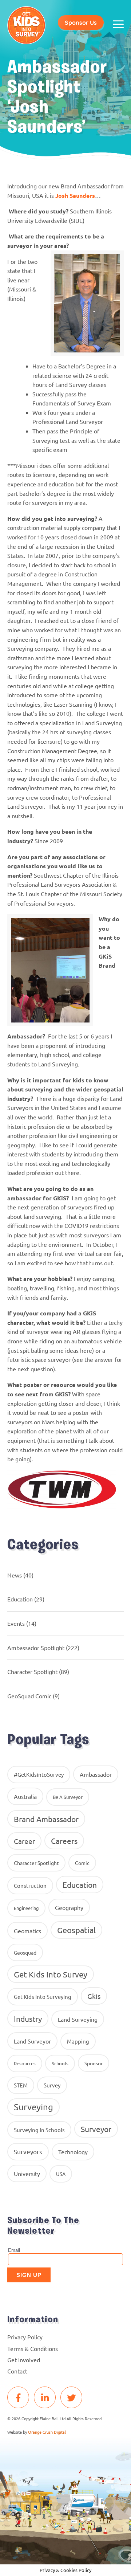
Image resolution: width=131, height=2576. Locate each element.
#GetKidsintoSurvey (39, 1774)
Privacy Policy (25, 2337)
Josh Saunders (75, 195)
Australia (25, 1796)
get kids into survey (51, 1974)
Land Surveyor (32, 2041)
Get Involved (24, 2360)
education (80, 1885)
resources (25, 2063)
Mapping (78, 2041)
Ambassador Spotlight (36, 1648)
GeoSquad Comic (29, 1696)
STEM (21, 2085)
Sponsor (94, 2063)
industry (28, 2018)
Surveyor (96, 2129)
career (24, 1841)
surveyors (28, 2152)
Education (20, 1599)
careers (64, 1841)
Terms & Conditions (33, 2348)
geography (69, 1907)
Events (16, 1623)
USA (61, 2174)
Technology (73, 2152)
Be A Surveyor (68, 1797)
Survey (52, 2085)
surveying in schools (39, 2130)
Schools (60, 2063)
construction (30, 1885)
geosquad (25, 1952)
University (27, 2173)
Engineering (26, 1908)
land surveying (78, 2019)
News (15, 1575)
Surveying (33, 2107)
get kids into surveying (43, 1997)
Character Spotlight (32, 1671)
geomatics (27, 1931)
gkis (94, 1996)
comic (82, 1863)
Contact (17, 2371)
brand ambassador (46, 1819)
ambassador (96, 1774)
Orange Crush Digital (47, 2432)
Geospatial (76, 1930)
